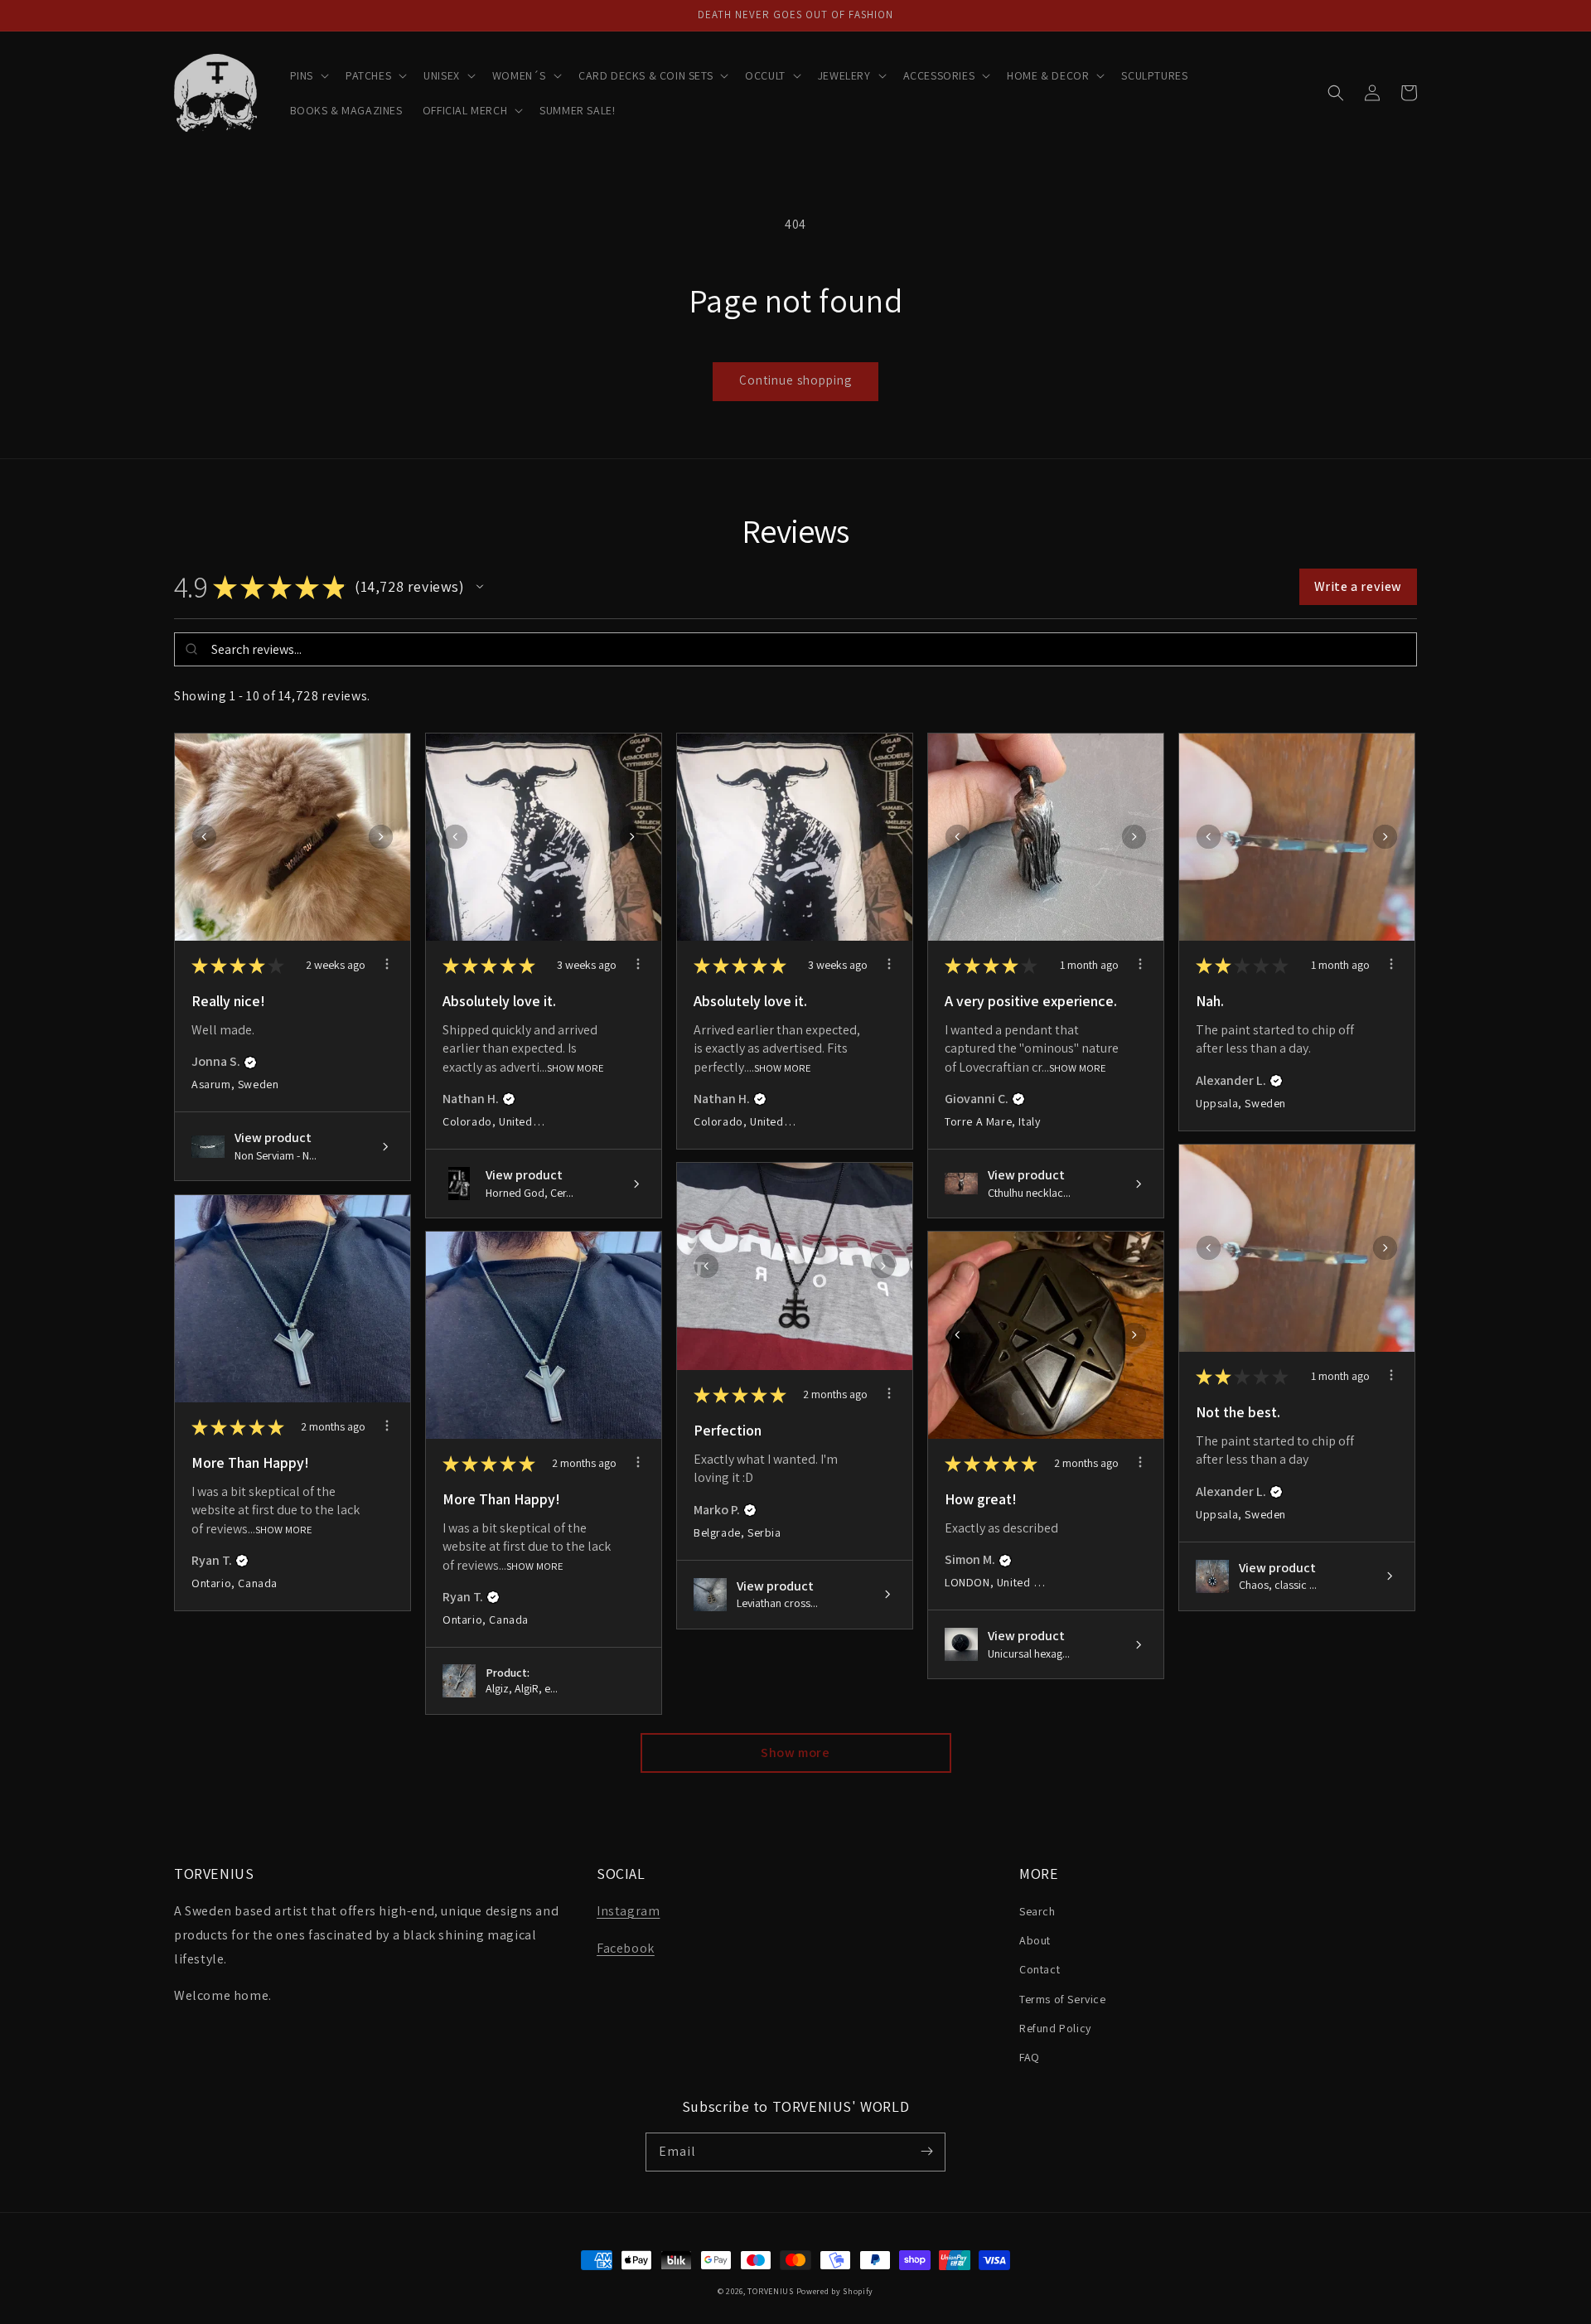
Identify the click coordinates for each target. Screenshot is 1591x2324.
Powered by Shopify (835, 2291)
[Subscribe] (926, 2152)
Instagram (628, 1911)
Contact (1040, 1969)
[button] (308, 75)
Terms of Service (1063, 1999)
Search (1037, 1911)
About (1035, 1940)
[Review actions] (387, 964)
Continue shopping (795, 380)
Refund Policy (1055, 2028)
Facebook (626, 1948)
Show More (575, 1067)
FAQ (1030, 2057)
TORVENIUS (770, 2291)
